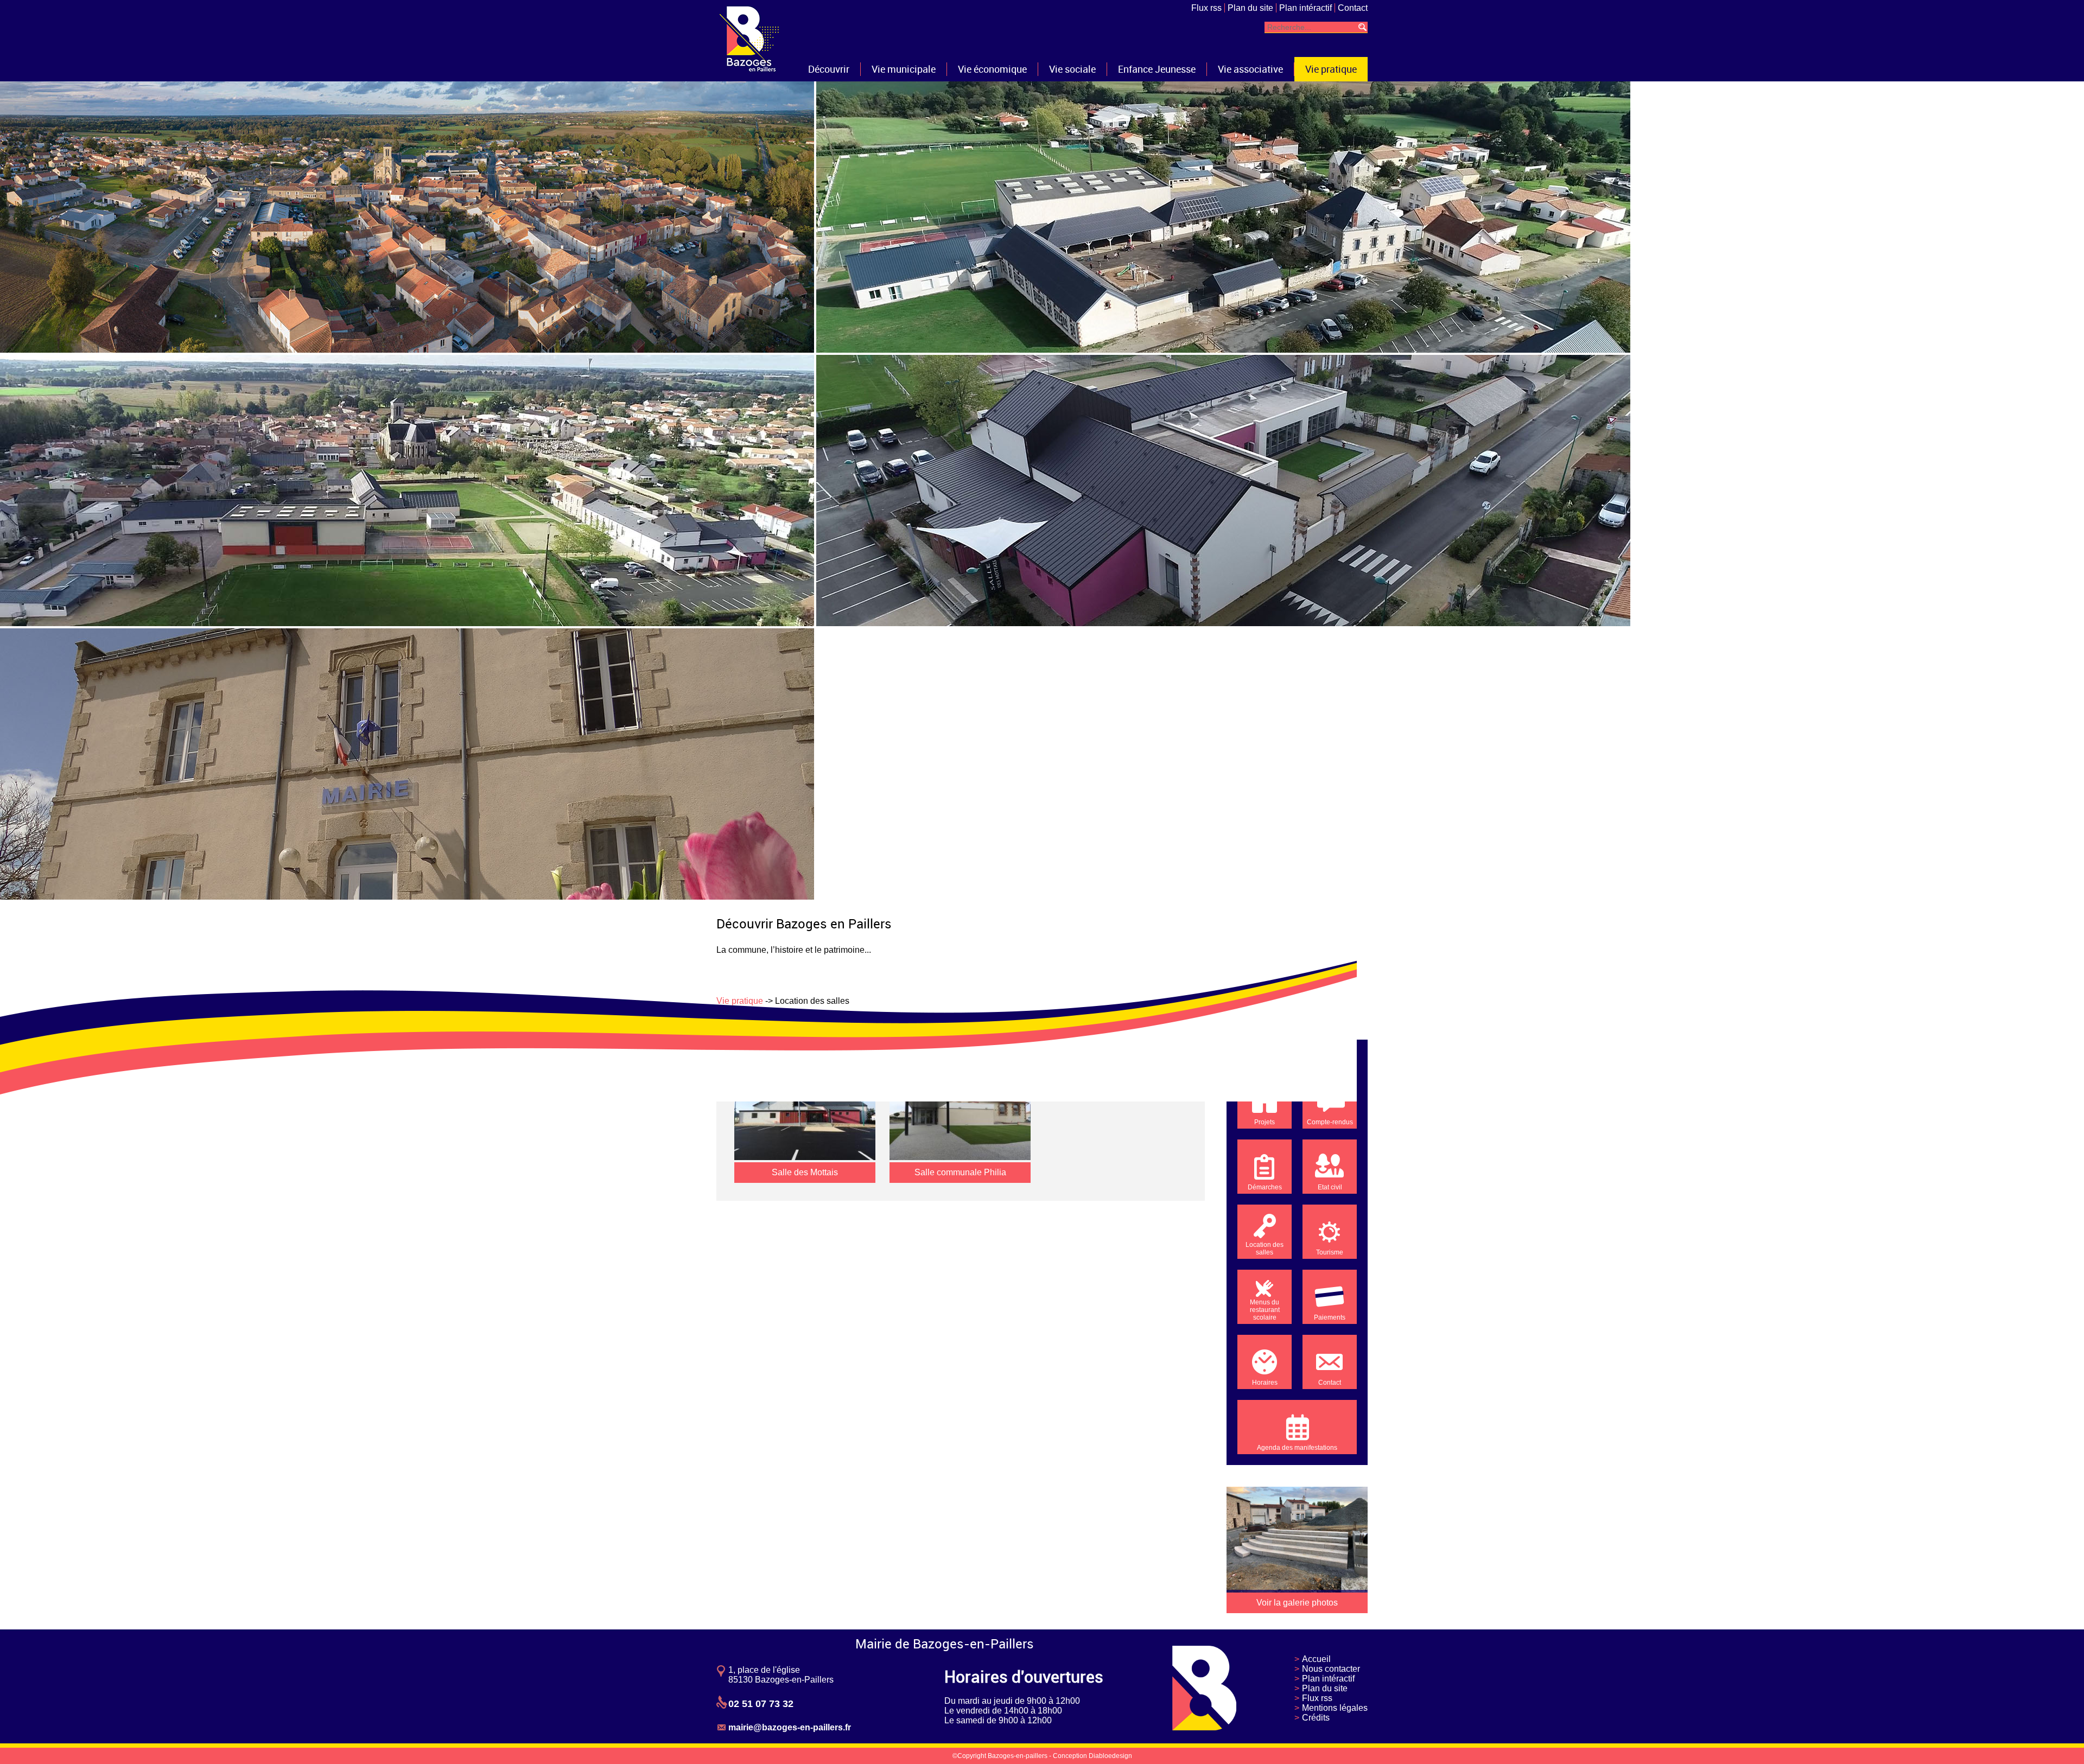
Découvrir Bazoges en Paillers (804, 924)
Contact (1353, 8)
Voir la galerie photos (1297, 1603)
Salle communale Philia (960, 1172)
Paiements (1330, 1317)
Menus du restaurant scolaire (1265, 1310)
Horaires (1265, 1383)
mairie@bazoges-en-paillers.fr (790, 1727)
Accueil (1316, 1659)
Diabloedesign (1110, 1756)
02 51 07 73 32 (761, 1704)
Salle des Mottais (805, 1172)
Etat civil (1330, 1187)
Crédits (1316, 1718)
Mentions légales (1335, 1708)
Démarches (1265, 1187)
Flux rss (1206, 8)
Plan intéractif (1305, 8)
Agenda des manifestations (1297, 1448)
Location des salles (1265, 1249)
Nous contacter (1331, 1669)
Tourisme (1330, 1252)
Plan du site (1250, 8)
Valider (1362, 27)
